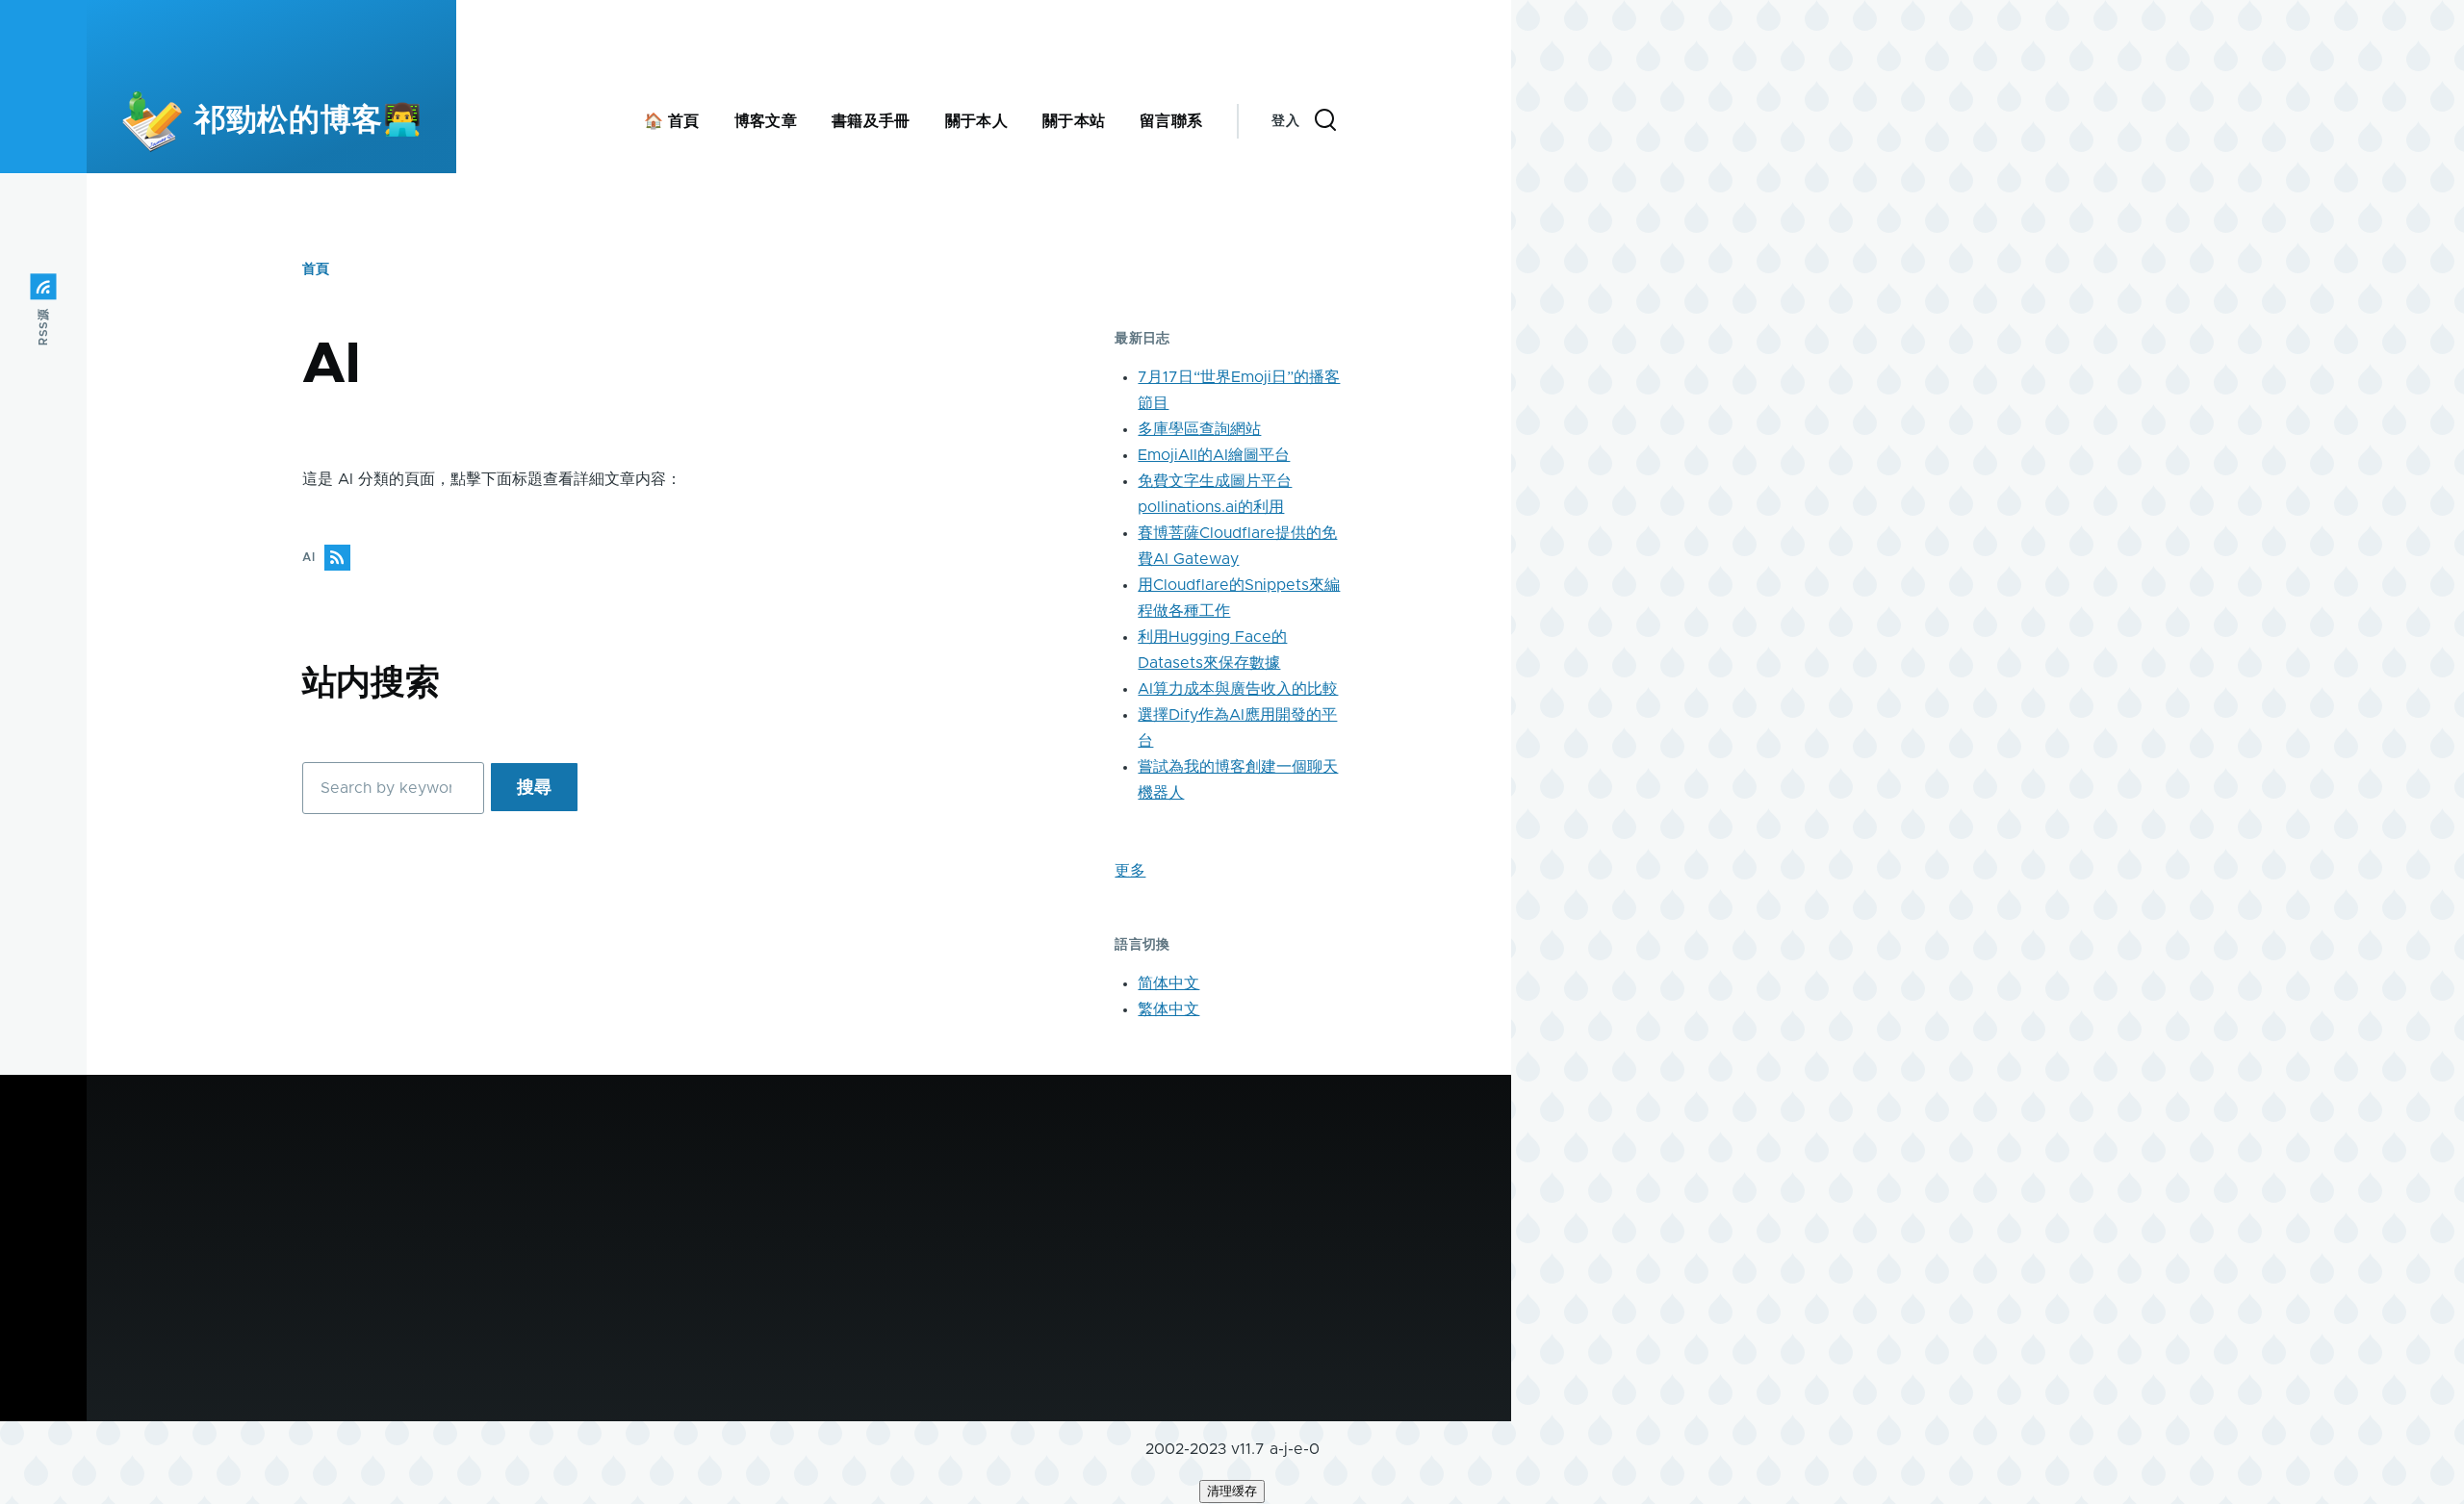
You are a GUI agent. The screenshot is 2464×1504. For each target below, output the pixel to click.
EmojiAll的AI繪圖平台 (1214, 455)
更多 (1130, 871)
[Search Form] (1325, 121)
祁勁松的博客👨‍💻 (308, 121)
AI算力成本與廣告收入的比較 (1238, 689)
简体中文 (1168, 983)
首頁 (316, 269)
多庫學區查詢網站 (1199, 429)
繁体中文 (1168, 1009)
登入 (1285, 121)
